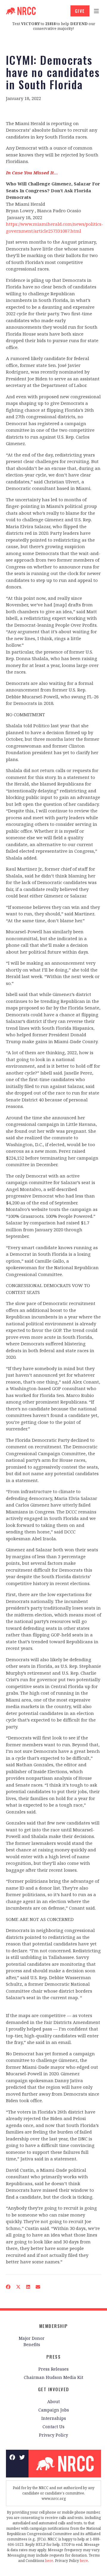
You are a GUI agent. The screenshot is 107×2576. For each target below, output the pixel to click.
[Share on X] (18, 2287)
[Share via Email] (38, 2287)
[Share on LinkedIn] (28, 2287)
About (53, 2401)
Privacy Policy (53, 2435)
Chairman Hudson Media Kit (53, 2377)
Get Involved (54, 2389)
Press (54, 2357)
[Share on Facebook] (8, 2287)
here (49, 2561)
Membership (54, 2326)
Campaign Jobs (54, 2410)
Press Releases (53, 2369)
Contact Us (53, 2427)
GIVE (80, 11)
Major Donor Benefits (32, 2341)
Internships (54, 2418)
